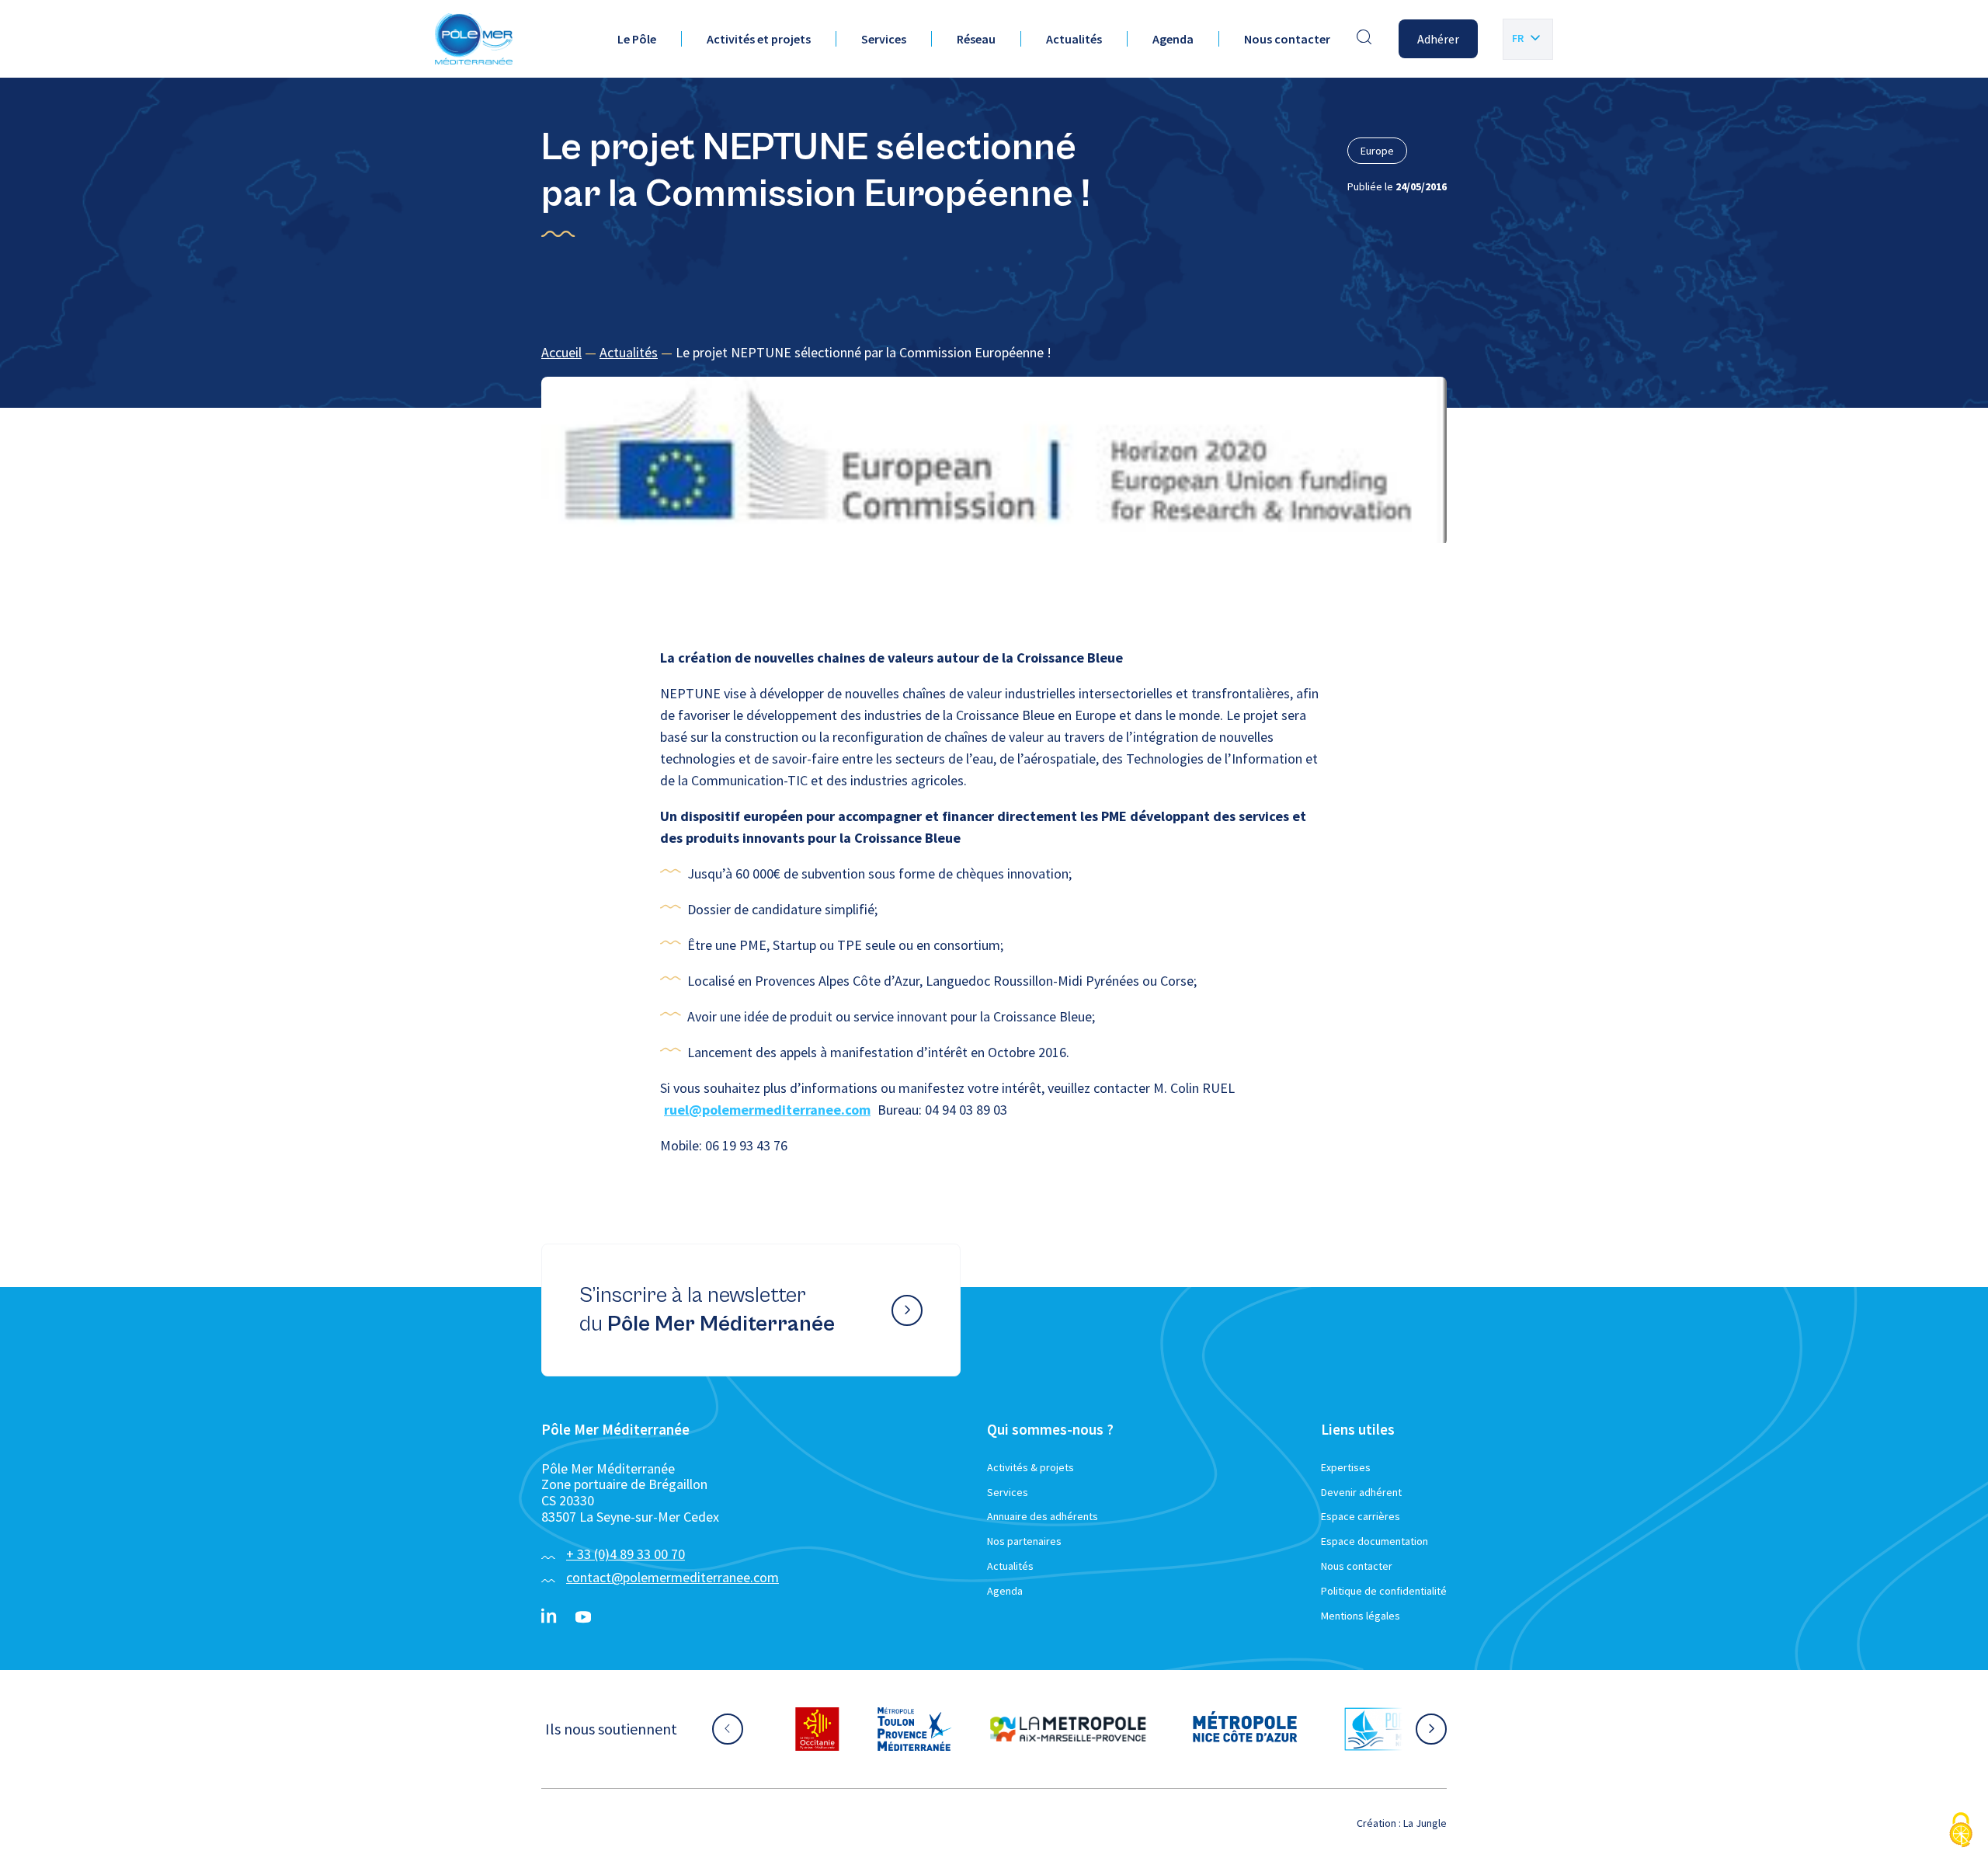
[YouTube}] (583, 1617)
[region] (994, 353)
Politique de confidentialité (1384, 1591)
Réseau (976, 39)
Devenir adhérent (1361, 1492)
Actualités (1074, 39)
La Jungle (1425, 1823)
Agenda (1173, 39)
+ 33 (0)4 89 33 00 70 (626, 1554)
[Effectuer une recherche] (1364, 39)
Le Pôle (637, 39)
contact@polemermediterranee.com (673, 1577)
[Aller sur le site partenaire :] (762, 1729)
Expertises (1346, 1467)
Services (884, 39)
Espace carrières (1361, 1516)
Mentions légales (1361, 1616)
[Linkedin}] (549, 1617)
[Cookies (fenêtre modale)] (1961, 1831)
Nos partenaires (1024, 1541)
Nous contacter (1287, 39)
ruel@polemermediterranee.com (767, 1110)
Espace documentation (1375, 1541)
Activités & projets (1030, 1467)
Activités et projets (759, 39)
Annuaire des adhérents (1043, 1516)
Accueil (561, 352)
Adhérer (1438, 39)
